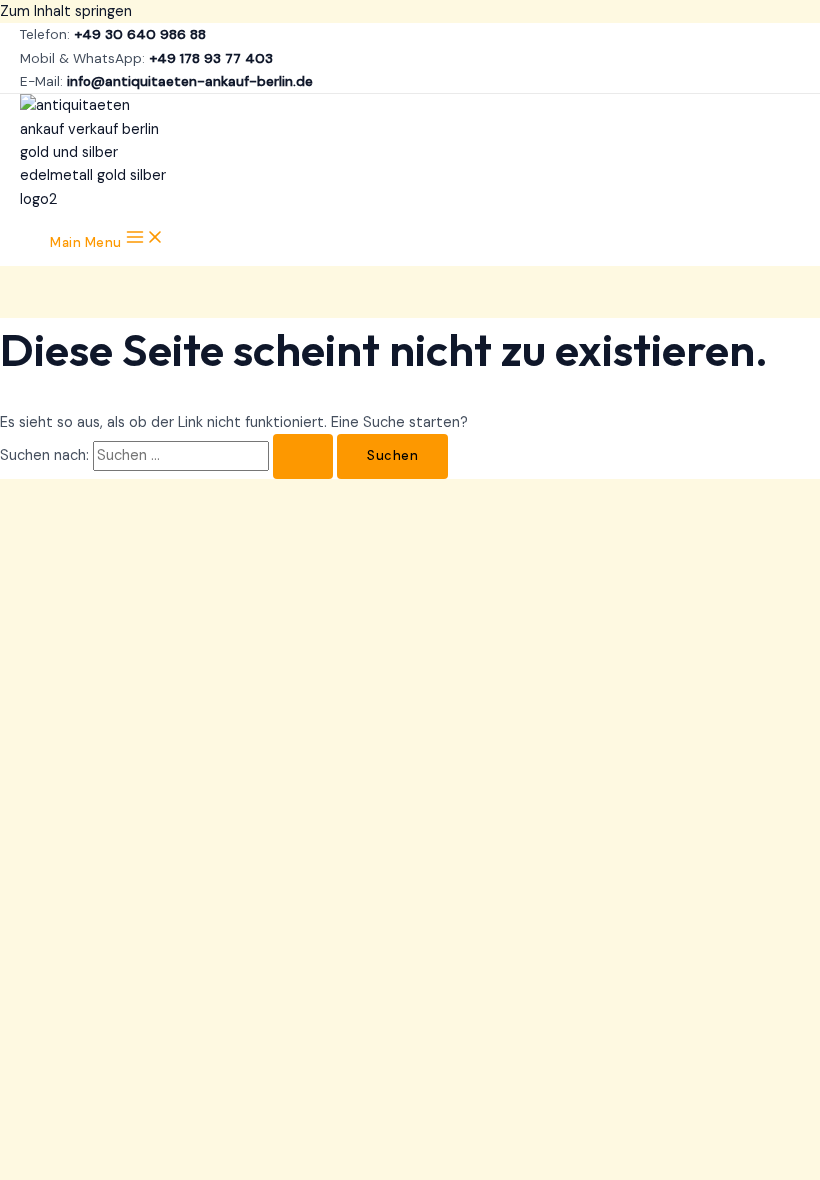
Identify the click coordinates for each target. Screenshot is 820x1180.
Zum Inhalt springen (66, 11)
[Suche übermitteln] (303, 456)
